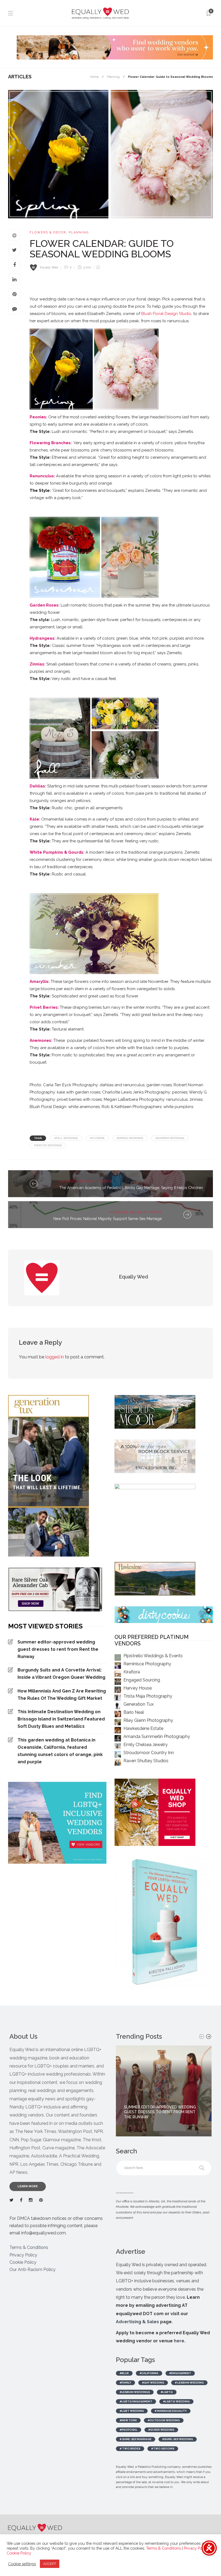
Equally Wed (49, 267)
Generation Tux (139, 1704)
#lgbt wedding (132, 2411)
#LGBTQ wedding (176, 2401)
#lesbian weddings (135, 2392)
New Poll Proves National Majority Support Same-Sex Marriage (108, 1219)
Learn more (28, 2186)
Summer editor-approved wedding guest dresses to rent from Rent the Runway (58, 1649)
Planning (113, 77)
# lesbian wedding (189, 2383)
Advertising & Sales (137, 2322)
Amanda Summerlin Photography (157, 1736)
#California (149, 2373)
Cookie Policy (23, 2262)
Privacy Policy (23, 2255)
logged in (55, 1357)
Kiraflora (132, 1672)
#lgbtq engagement (136, 2401)
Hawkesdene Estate (143, 1728)
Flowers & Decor (48, 232)
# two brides (130, 2449)
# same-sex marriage (136, 2439)
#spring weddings (130, 1138)
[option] (164, 2091)
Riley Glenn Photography (148, 1720)
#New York (128, 2420)
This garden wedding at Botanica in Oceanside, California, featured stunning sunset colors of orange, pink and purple (60, 1751)
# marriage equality (171, 2411)
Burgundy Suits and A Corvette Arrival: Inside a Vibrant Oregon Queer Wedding (61, 1674)
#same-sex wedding (178, 2439)
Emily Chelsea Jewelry (146, 1745)
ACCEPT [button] (50, 2564)
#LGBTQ (167, 2392)
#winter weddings (48, 1145)
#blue (124, 2373)
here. (180, 2341)
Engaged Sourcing (142, 1680)
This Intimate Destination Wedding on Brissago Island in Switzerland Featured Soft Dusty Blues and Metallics (61, 1719)
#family (125, 2383)
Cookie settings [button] (22, 2564)
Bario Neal (134, 1712)
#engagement (180, 2373)
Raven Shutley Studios (146, 1761)
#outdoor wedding (164, 2420)
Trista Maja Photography (148, 1696)
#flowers (97, 1138)
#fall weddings (66, 1138)
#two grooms (163, 2449)
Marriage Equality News (86, 1181)
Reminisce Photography (147, 1664)
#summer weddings (170, 1138)
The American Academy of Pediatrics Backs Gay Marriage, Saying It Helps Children (131, 1188)
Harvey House (138, 1688)
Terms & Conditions (29, 2247)
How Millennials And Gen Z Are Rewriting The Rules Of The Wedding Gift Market (62, 1695)
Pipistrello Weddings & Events (153, 1656)
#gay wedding (153, 2383)
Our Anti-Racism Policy (32, 2270)
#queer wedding (161, 2430)
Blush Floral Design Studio (166, 314)
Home (94, 77)
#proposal (129, 2430)
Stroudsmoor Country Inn (149, 1753)
